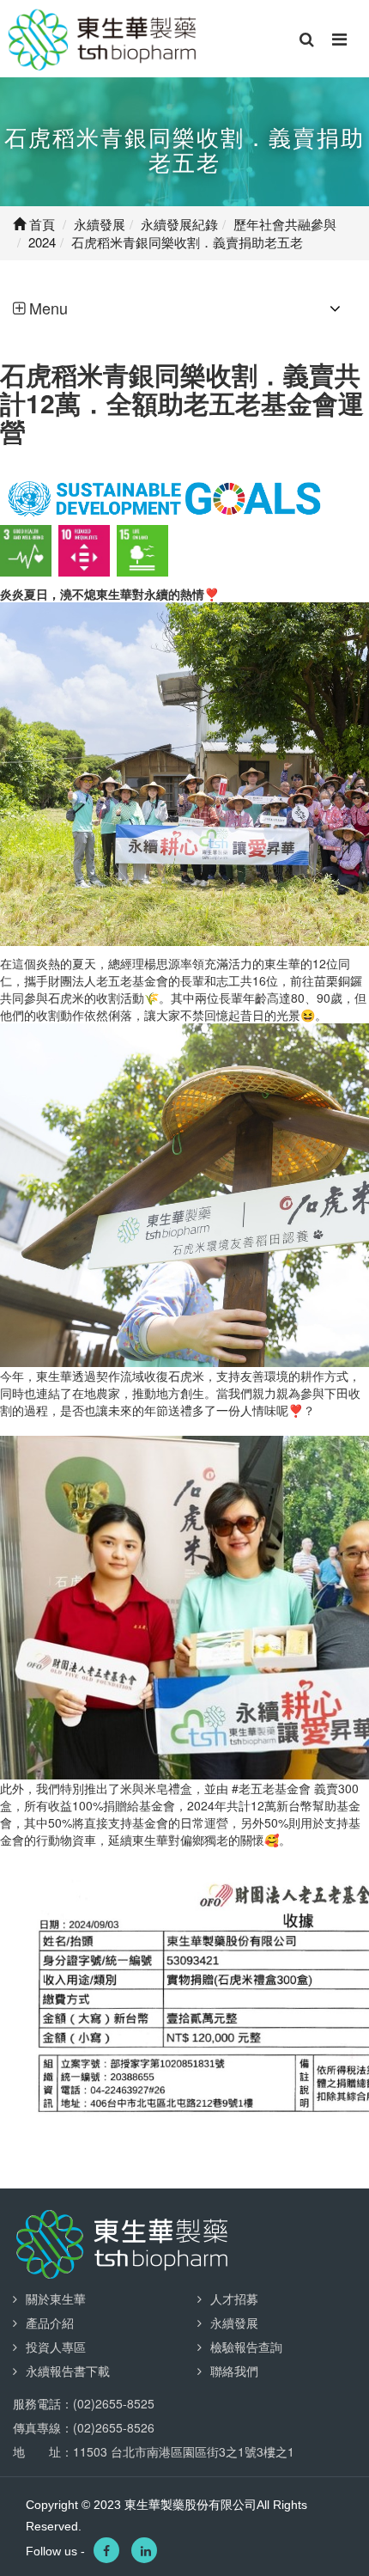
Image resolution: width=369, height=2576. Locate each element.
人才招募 (234, 2298)
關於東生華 (56, 2298)
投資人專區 (56, 2347)
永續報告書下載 (68, 2371)
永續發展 (234, 2323)
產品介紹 (50, 2323)
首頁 (40, 224)
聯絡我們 (234, 2371)
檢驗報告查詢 (246, 2347)
